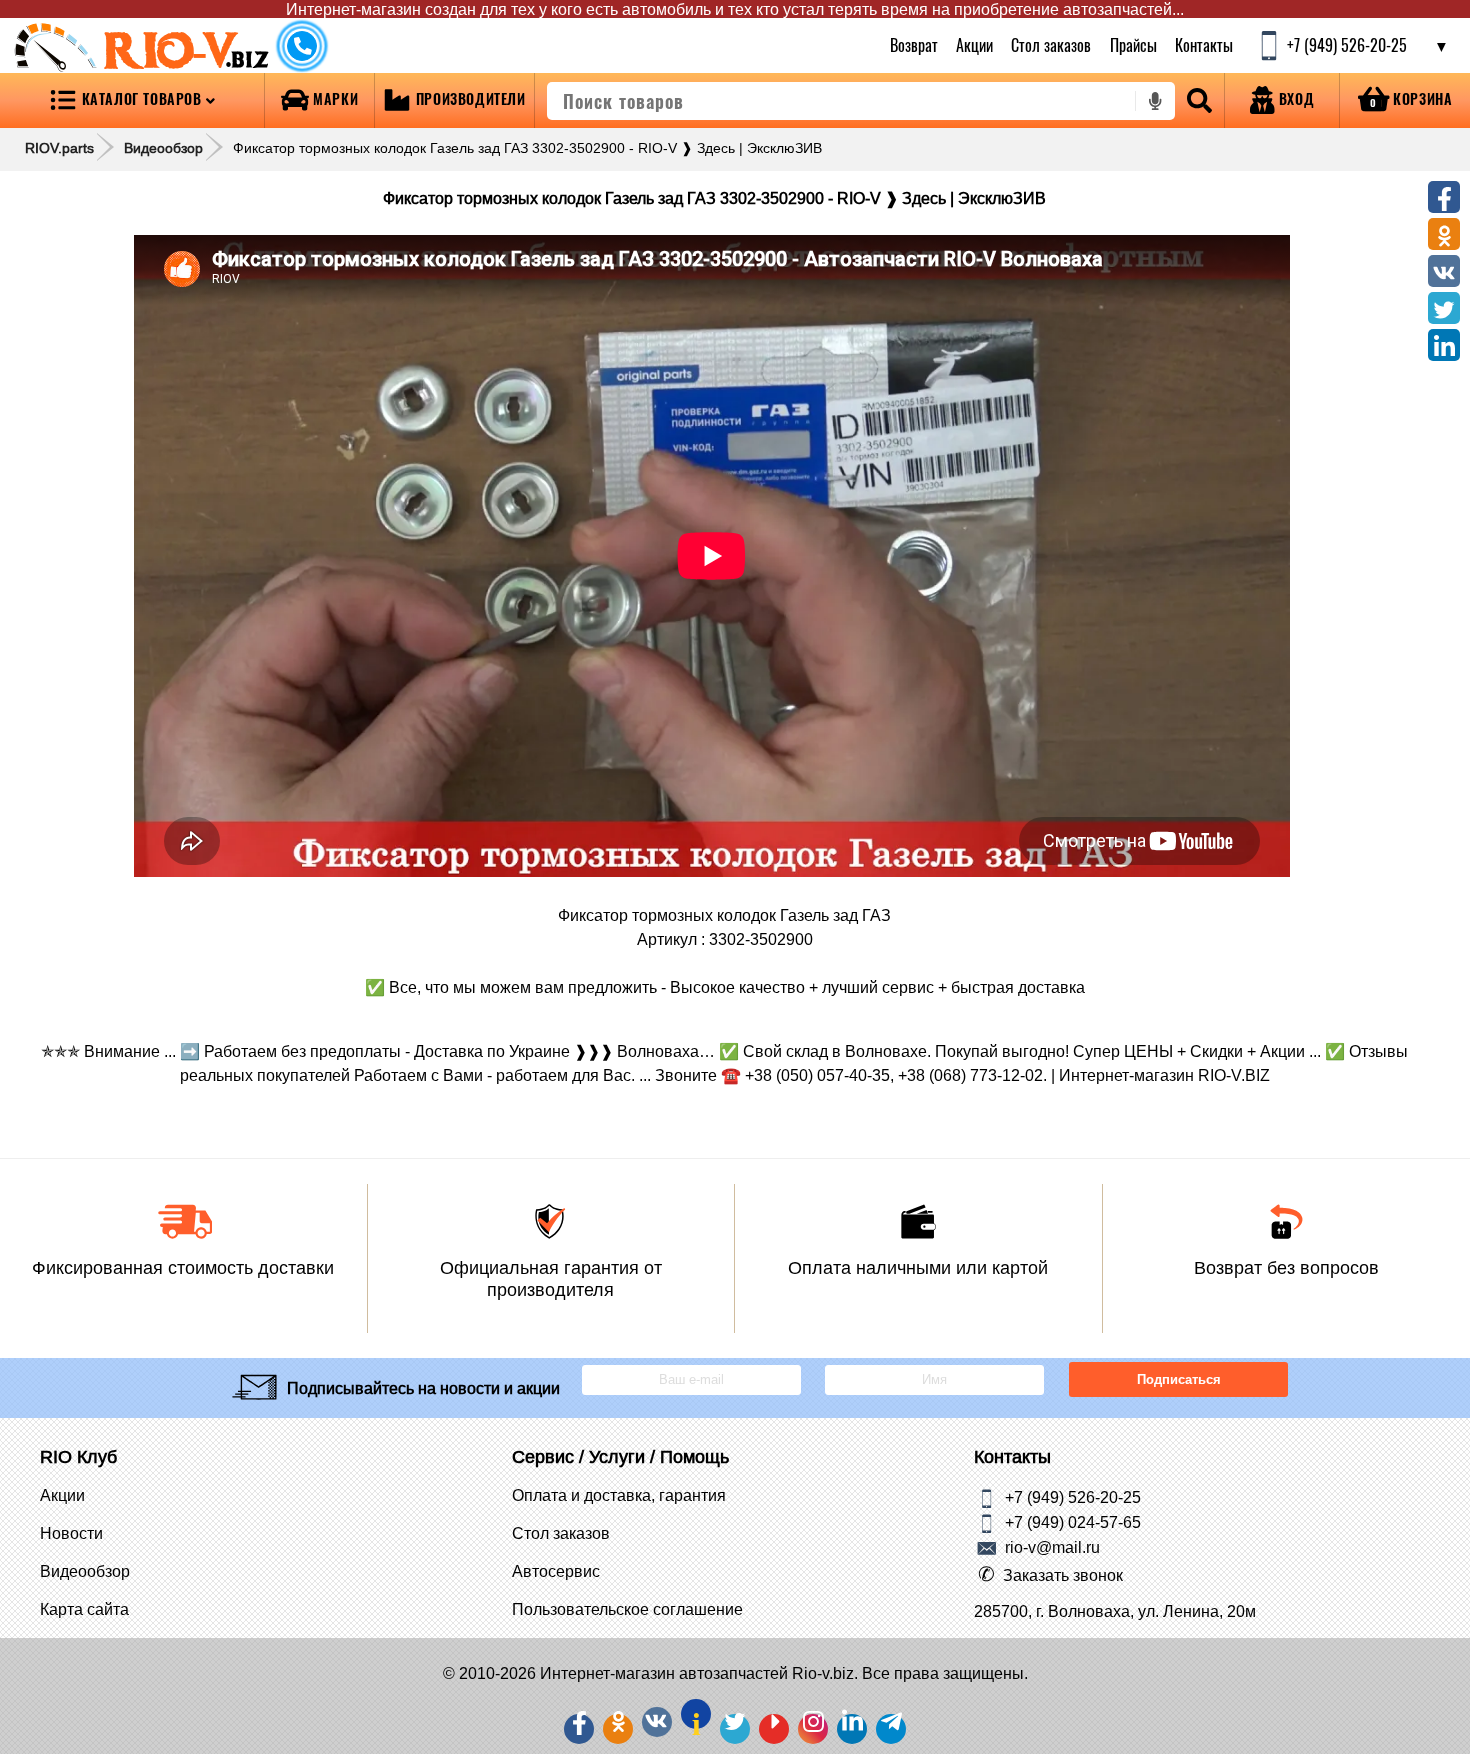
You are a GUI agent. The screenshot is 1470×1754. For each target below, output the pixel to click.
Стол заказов (1052, 45)
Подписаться (1178, 1379)
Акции (974, 45)
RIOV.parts (59, 148)
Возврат (914, 45)
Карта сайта (84, 1609)
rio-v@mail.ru (1052, 1546)
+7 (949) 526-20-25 (1073, 1496)
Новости (71, 1533)
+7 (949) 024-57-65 (1073, 1521)
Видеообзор (163, 148)
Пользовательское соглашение (627, 1609)
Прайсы (1133, 45)
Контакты (1204, 45)
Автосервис (556, 1571)
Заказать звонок (1063, 1575)
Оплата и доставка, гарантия (619, 1495)
